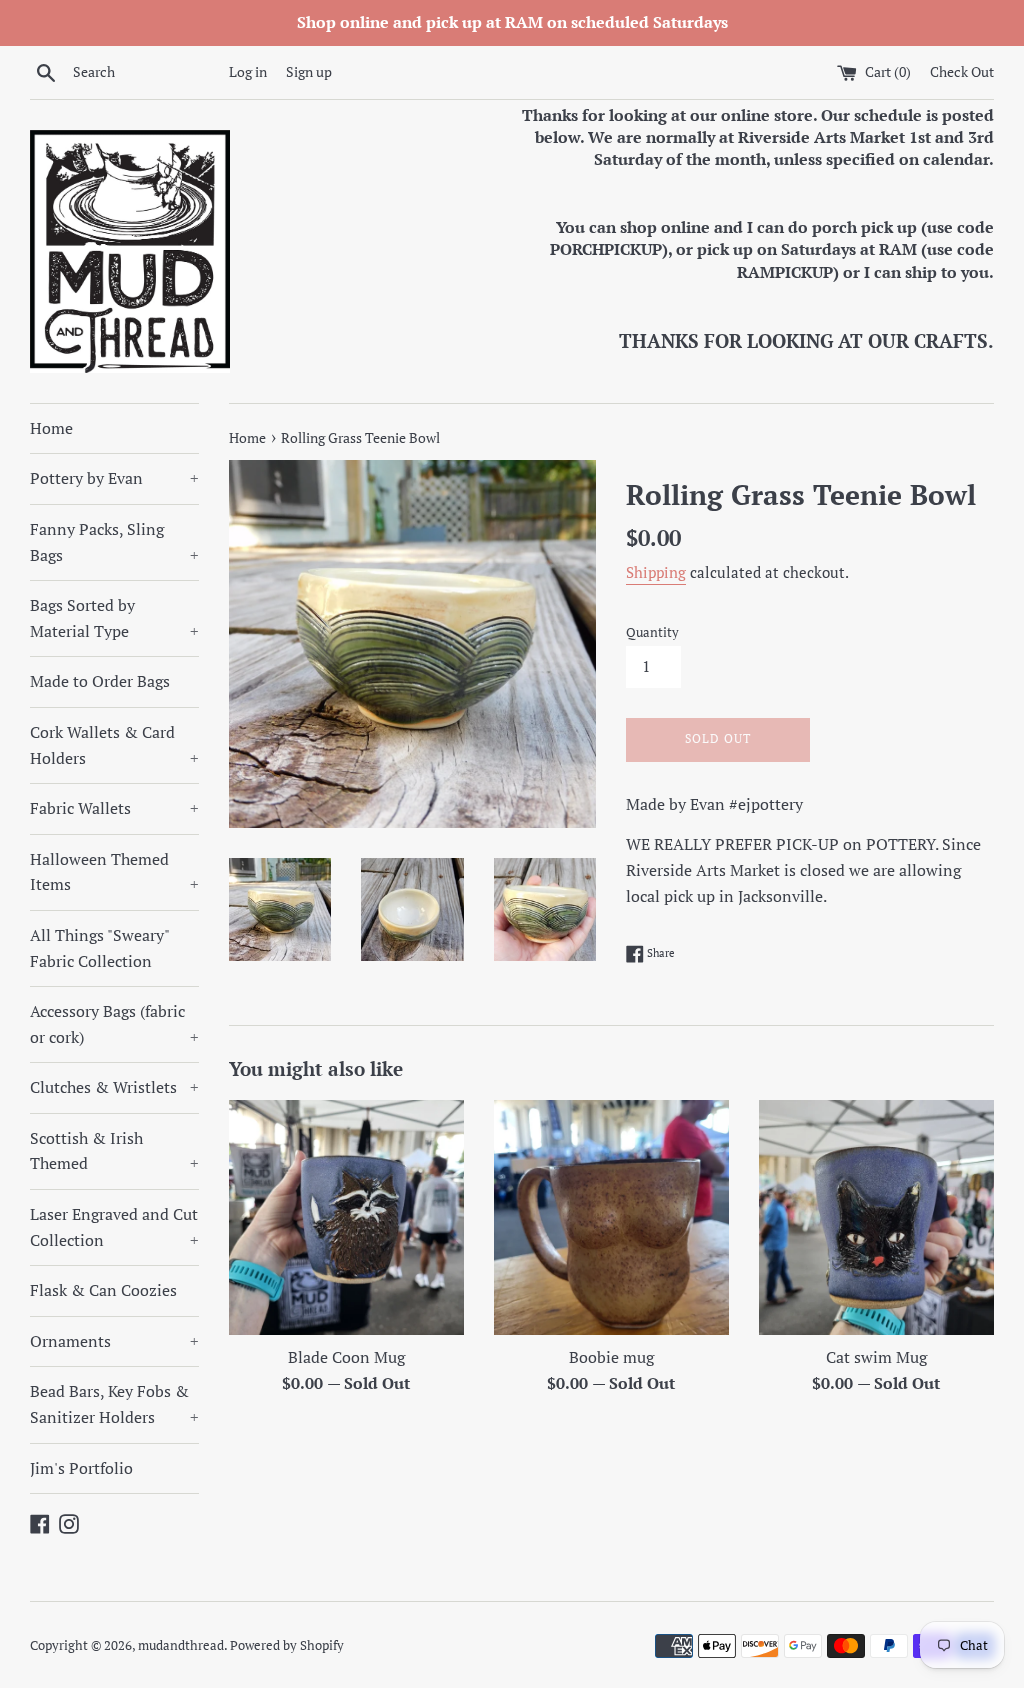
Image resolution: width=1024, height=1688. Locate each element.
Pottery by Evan (114, 478)
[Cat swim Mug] (876, 1217)
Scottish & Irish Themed (114, 1151)
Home (51, 428)
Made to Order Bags (100, 681)
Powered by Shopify (287, 1645)
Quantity (652, 632)
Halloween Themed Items (114, 872)
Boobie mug (611, 1357)
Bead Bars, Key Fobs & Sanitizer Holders (114, 1404)
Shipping (656, 572)
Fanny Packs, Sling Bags (114, 542)
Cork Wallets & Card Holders (114, 745)
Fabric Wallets (114, 808)
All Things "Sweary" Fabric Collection (99, 948)
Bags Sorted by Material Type (114, 618)
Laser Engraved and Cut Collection (114, 1227)
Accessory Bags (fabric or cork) (114, 1024)
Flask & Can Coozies (103, 1290)
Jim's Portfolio (81, 1468)
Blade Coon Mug (346, 1357)
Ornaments (114, 1341)
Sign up (309, 71)
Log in (248, 71)
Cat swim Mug (876, 1357)
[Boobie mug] (611, 1217)
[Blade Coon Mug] (346, 1217)
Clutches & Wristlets (114, 1087)
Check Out (962, 71)
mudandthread (181, 1645)
